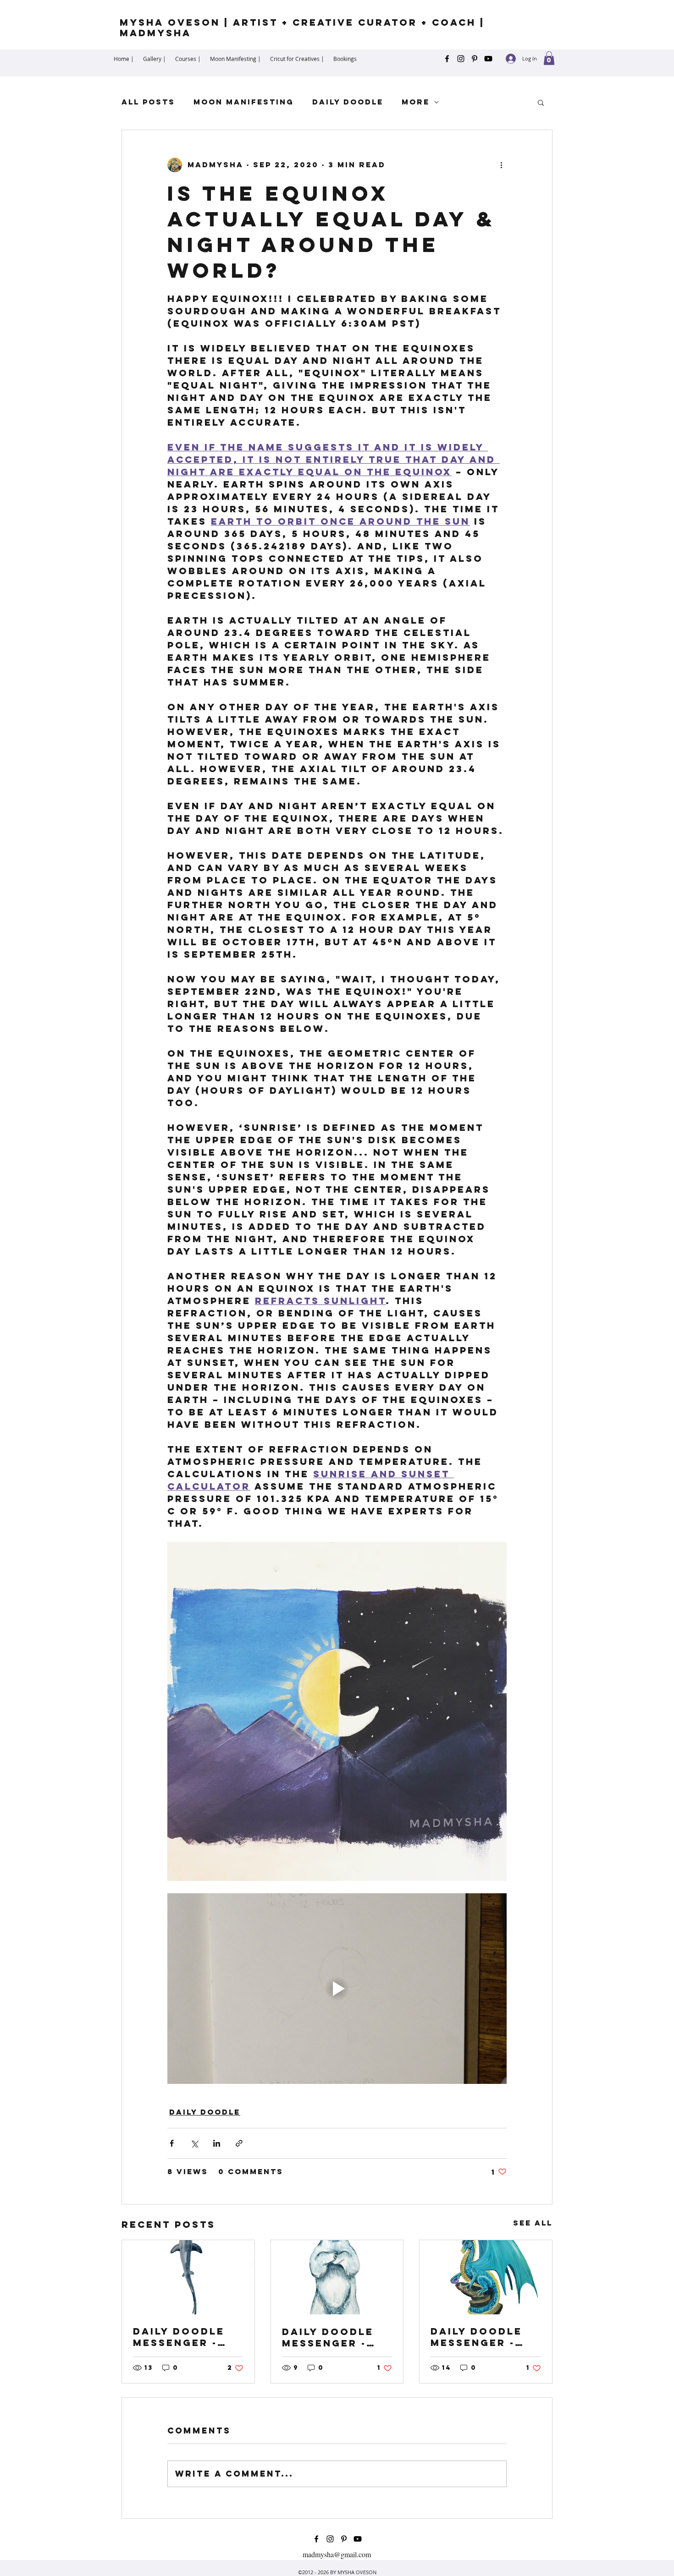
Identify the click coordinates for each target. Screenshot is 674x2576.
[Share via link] (239, 2143)
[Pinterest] (475, 59)
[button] (549, 58)
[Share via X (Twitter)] (194, 2143)
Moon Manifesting (244, 102)
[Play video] (337, 1989)
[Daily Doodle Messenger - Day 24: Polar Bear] (337, 2277)
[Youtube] (488, 59)
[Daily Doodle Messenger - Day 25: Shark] (188, 2277)
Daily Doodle (348, 102)
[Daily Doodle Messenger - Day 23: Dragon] (486, 2277)
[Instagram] (461, 59)
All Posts (148, 102)
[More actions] (501, 165)
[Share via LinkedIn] (217, 2143)
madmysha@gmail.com (337, 2554)
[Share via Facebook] (172, 2143)
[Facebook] (447, 59)
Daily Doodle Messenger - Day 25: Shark (180, 2337)
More (416, 102)
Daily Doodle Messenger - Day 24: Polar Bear (329, 2337)
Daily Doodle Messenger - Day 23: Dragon (483, 2337)
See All (533, 2223)
